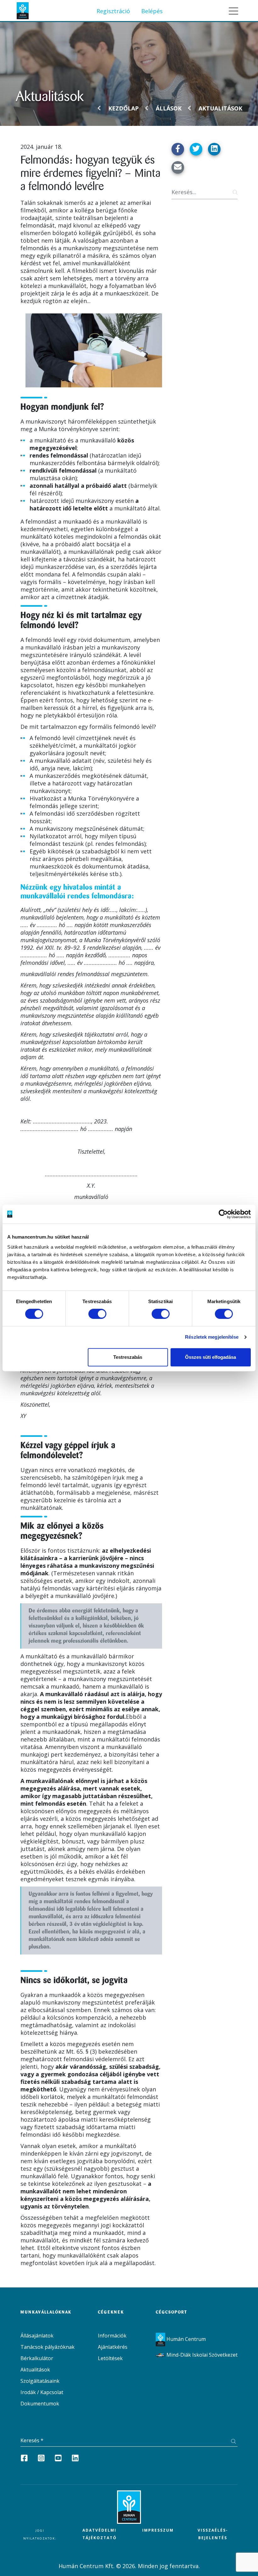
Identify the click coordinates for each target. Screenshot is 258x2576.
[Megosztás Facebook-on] (178, 149)
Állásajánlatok (37, 2336)
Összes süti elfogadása (210, 1357)
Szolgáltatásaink (40, 2381)
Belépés (152, 11)
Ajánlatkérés (113, 2347)
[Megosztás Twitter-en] (196, 149)
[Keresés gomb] (234, 192)
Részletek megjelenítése (212, 1337)
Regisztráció (113, 11)
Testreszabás (128, 1357)
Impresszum (158, 2530)
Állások (169, 108)
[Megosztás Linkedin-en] (214, 149)
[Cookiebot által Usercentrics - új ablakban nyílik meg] (223, 1214)
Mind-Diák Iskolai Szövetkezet (201, 2355)
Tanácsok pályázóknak (48, 2347)
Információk (112, 2336)
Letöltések (110, 2358)
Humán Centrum (185, 2339)
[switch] (97, 1314)
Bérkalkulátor (37, 2358)
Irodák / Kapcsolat (42, 2392)
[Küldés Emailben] (178, 167)
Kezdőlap (123, 108)
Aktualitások (220, 108)
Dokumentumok (40, 2404)
